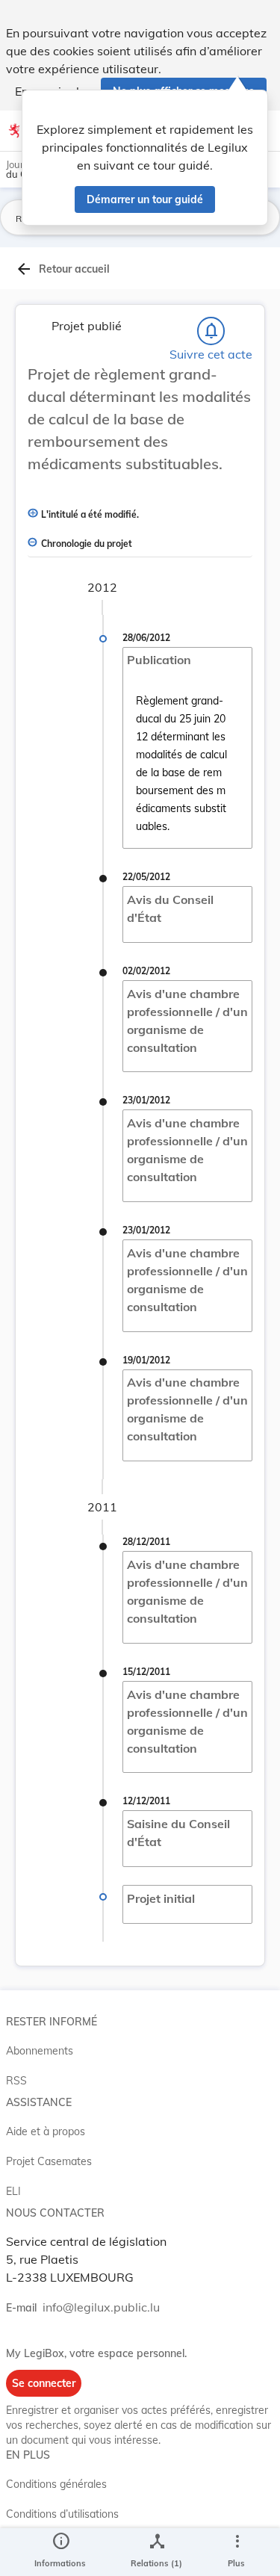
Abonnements (40, 2051)
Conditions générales (56, 2484)
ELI (13, 2191)
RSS (16, 2081)
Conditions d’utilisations (62, 2514)
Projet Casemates (49, 2161)
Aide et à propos (46, 2131)
